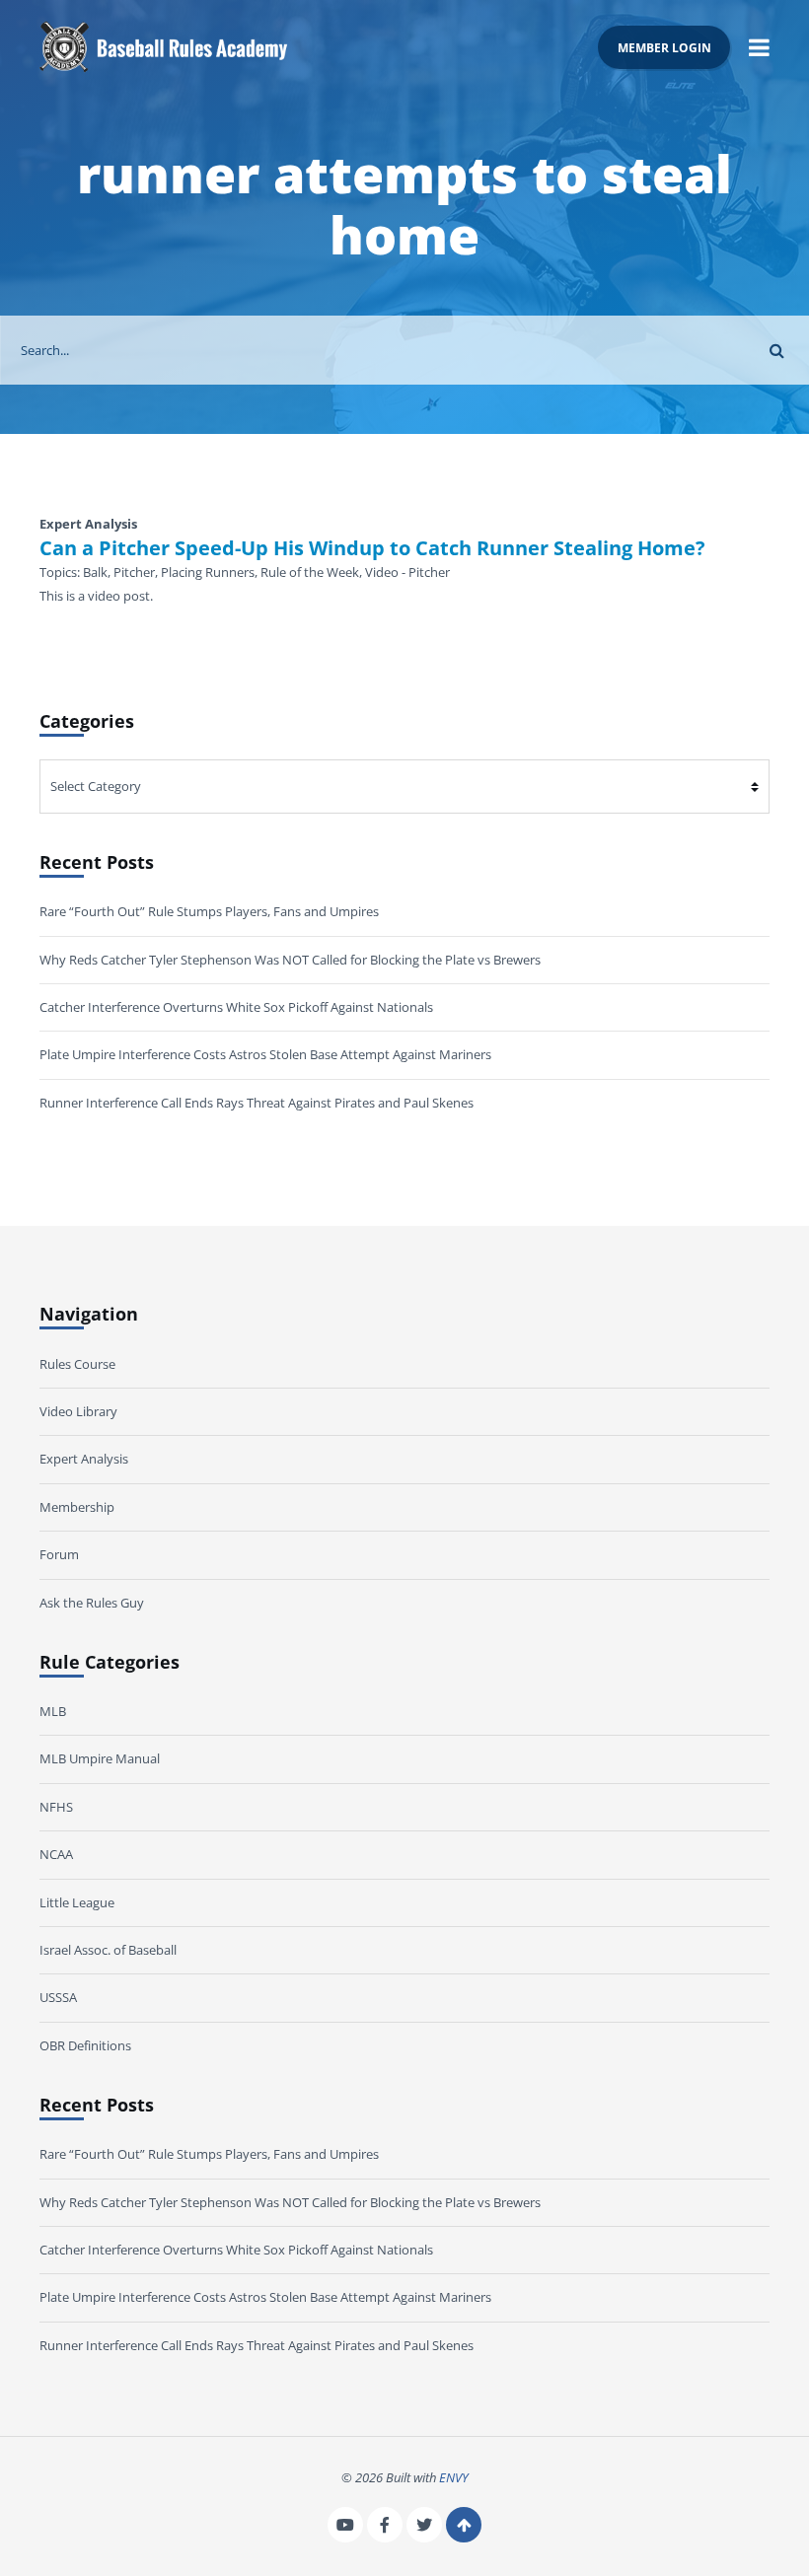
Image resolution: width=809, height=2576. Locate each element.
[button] (759, 47)
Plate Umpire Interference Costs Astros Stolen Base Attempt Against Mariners (265, 1054)
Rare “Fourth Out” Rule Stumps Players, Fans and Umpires (209, 911)
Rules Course (77, 1364)
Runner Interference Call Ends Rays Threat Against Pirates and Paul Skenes (257, 1103)
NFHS (56, 1807)
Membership (77, 1507)
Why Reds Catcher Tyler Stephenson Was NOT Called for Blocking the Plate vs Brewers (290, 960)
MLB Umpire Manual (100, 1758)
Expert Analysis (84, 1459)
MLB (53, 1711)
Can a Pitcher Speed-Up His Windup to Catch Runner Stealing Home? (372, 548)
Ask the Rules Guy (92, 1603)
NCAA (56, 1854)
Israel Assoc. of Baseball (108, 1950)
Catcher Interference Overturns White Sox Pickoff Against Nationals (236, 1007)
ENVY (454, 2477)
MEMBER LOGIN (664, 47)
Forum (59, 1554)
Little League (77, 1902)
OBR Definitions (85, 2045)
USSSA (58, 1997)
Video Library (78, 1411)
